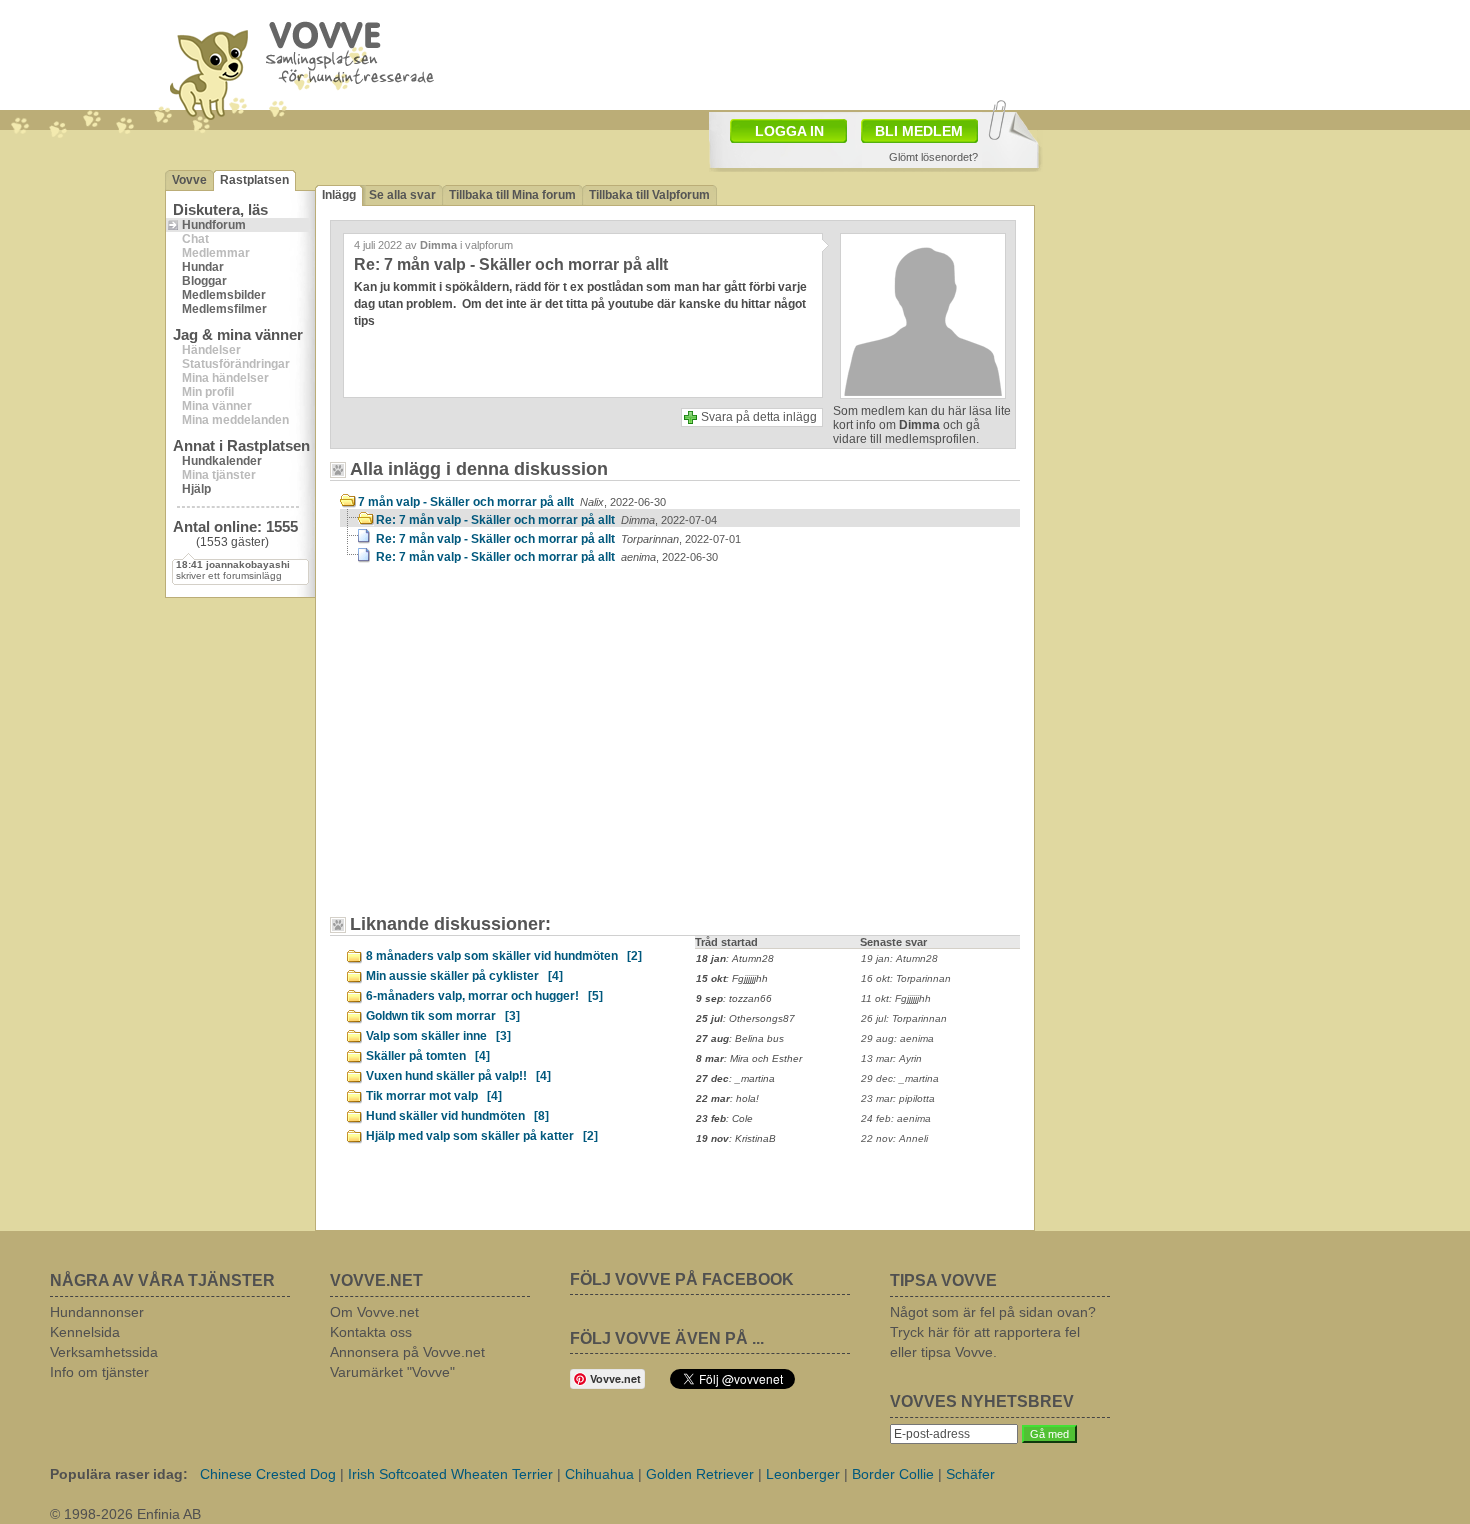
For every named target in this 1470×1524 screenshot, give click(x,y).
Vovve (189, 180)
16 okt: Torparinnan (906, 978)
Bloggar (204, 281)
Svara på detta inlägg (759, 417)
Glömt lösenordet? (933, 157)
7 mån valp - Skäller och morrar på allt (512, 502)
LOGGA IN (789, 131)
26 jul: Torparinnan (904, 1018)
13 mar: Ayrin (891, 1058)
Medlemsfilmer (224, 309)
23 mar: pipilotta (898, 1098)
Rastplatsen (254, 180)
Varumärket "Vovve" (392, 1372)
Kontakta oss (371, 1332)
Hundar (203, 267)
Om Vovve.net (374, 1312)
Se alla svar (402, 195)
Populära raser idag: (119, 1474)
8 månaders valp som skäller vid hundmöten (504, 956)
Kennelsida (85, 1332)
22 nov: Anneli (894, 1138)
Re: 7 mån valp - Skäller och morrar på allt (546, 520)
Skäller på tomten (428, 1056)
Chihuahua (599, 1474)
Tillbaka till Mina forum (512, 195)
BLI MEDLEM (919, 131)
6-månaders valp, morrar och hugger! (484, 996)
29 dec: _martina (900, 1078)
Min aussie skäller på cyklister (464, 976)
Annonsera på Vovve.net (407, 1352)
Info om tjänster (99, 1372)
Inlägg (339, 195)
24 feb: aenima (896, 1118)
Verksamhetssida (104, 1352)
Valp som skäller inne (438, 1036)
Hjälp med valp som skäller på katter (482, 1136)
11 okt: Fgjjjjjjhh (896, 998)
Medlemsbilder (224, 295)
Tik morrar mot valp (434, 1096)
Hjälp (196, 489)
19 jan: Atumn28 (899, 958)
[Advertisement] (851, 53)
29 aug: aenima (897, 1038)
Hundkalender (222, 461)
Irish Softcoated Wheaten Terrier (450, 1474)
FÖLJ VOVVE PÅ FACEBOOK (682, 1279)
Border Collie (893, 1474)
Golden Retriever (700, 1474)
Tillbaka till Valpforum (649, 195)
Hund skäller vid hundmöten (457, 1116)
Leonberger (803, 1474)
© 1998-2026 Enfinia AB (125, 1514)
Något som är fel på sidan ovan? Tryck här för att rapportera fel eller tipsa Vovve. (993, 1332)
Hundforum (214, 225)
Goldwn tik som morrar (443, 1016)
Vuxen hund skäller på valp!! (458, 1076)
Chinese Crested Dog (268, 1474)
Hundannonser (97, 1312)
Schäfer (970, 1474)
